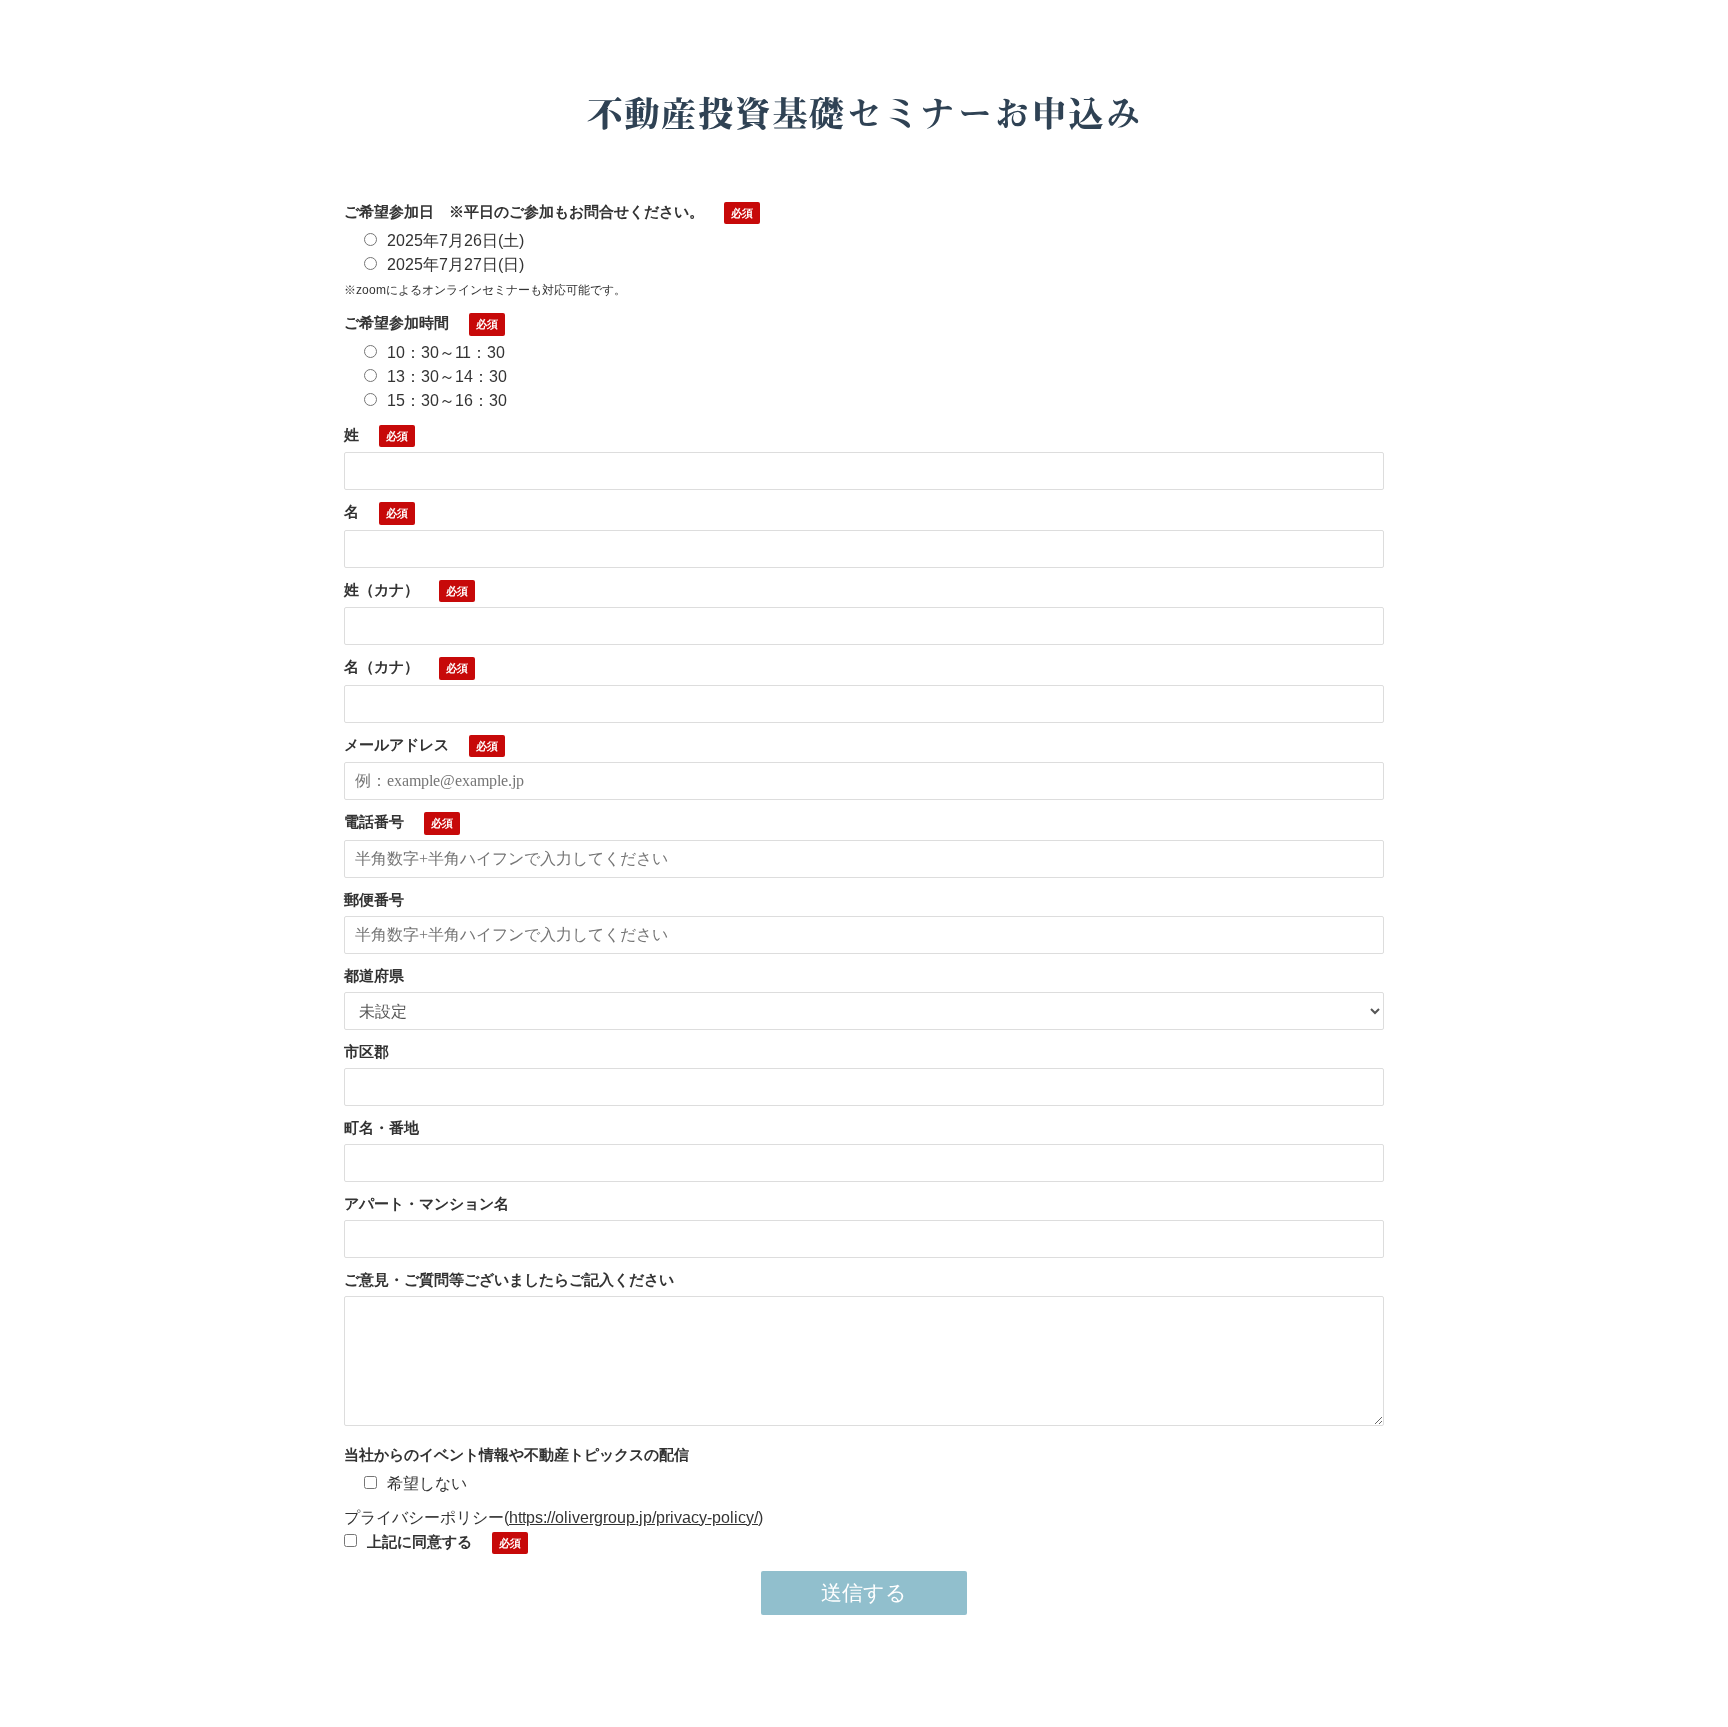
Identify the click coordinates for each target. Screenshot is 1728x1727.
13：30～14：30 (447, 376)
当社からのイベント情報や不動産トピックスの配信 (516, 1454)
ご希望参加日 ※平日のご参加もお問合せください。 (524, 211)
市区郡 (366, 1051)
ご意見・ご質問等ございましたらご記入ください (509, 1279)
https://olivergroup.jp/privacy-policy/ (633, 1517)
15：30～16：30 (447, 400)
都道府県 (374, 975)
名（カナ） (381, 666)
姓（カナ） (381, 589)
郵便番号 (374, 899)
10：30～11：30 (446, 352)
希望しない (427, 1483)
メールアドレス (396, 744)
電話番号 (374, 821)
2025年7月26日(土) (455, 240)
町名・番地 (381, 1127)
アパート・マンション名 (426, 1203)
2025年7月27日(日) (455, 264)
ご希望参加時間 (396, 322)
